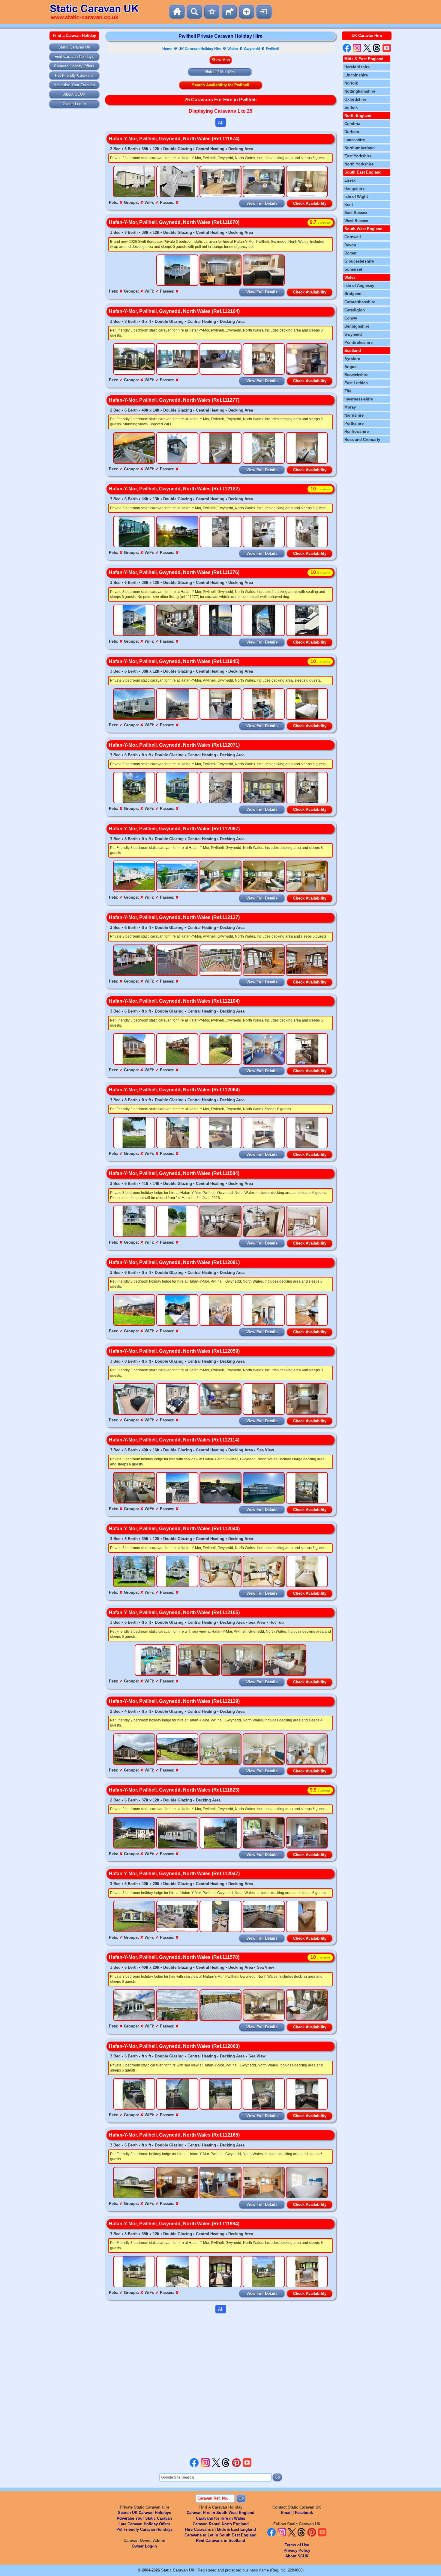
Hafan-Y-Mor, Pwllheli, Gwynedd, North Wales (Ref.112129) (174, 1701)
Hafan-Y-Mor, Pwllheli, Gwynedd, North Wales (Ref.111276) (174, 572)
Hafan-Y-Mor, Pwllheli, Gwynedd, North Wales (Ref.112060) (174, 2046)
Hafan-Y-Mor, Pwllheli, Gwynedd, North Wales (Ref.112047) (174, 1874)
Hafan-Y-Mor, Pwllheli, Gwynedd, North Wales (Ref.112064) (174, 1090)
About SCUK (74, 94)
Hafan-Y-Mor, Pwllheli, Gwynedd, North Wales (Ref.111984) (174, 2224)
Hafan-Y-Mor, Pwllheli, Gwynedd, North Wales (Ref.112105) (174, 1612)
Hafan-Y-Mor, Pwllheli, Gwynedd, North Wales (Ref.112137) (174, 917)
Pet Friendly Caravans (74, 75)
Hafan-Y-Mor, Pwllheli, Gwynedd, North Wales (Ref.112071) (174, 745)
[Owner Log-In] (264, 12)
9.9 (320, 1790)
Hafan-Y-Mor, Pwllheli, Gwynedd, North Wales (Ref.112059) (174, 1351)
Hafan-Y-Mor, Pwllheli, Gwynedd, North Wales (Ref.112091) (174, 1262)
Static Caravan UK (74, 47)
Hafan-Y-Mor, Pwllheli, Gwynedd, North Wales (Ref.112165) (174, 2135)
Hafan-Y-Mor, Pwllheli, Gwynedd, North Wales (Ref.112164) (174, 311)
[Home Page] (177, 12)
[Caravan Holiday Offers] (212, 12)
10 (320, 489)
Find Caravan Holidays (74, 57)
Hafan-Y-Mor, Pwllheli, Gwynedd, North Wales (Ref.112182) (174, 489)
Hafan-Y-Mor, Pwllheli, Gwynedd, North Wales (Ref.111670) (174, 222)
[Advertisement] (220, 2386)
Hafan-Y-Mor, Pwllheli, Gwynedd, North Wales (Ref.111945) (174, 661)
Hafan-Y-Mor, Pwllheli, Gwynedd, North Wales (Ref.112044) (174, 1529)
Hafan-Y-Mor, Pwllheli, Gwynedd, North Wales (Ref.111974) (174, 139)
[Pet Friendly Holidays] (229, 12)
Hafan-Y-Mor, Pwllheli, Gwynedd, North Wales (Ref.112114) (174, 1440)
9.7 (320, 222)
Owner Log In (74, 104)
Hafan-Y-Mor (216, 72)
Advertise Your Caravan (74, 85)
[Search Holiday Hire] (194, 12)
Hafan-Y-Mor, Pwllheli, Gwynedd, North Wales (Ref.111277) (174, 400)
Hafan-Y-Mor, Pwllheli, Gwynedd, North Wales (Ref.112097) (174, 829)
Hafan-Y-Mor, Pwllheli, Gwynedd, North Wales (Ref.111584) (174, 1173)
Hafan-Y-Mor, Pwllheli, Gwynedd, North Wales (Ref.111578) (174, 1957)
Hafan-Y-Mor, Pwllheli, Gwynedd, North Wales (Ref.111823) (174, 1790)
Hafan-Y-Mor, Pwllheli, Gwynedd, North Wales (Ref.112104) (174, 1001)
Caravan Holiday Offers (74, 66)
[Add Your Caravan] (247, 12)
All (221, 122)
